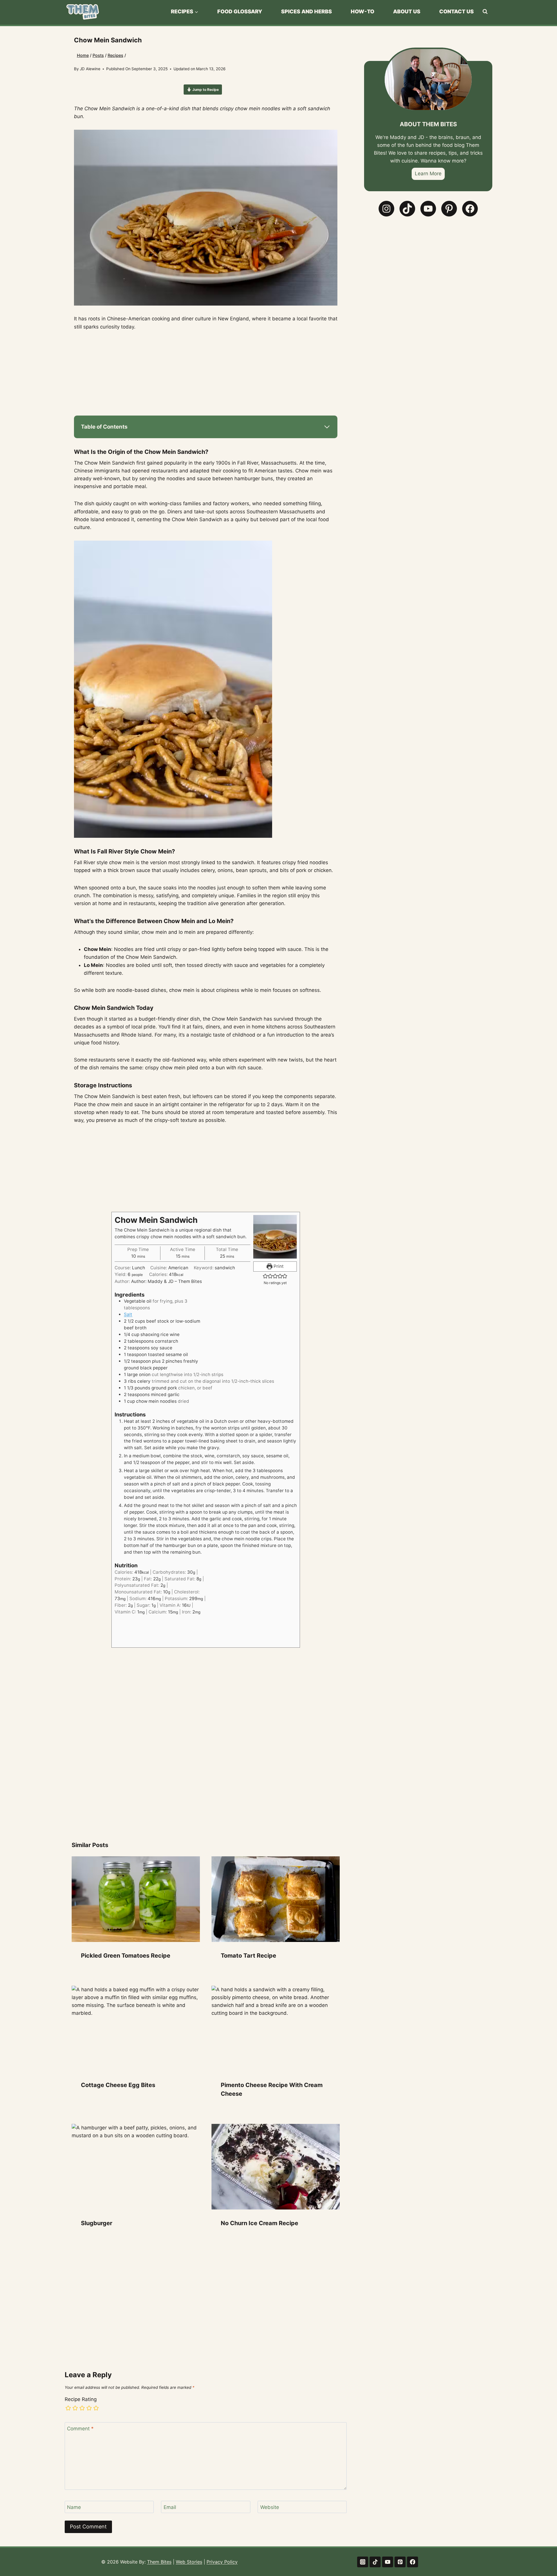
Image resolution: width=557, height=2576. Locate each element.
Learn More (428, 174)
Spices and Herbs (306, 11)
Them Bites (159, 2562)
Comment (80, 2429)
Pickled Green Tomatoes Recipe (126, 1956)
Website (270, 2507)
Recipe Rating (81, 2399)
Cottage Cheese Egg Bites (118, 2085)
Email (170, 2507)
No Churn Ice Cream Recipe (259, 2223)
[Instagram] (362, 2562)
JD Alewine (90, 69)
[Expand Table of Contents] (327, 427)
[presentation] (136, 1899)
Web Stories (189, 2562)
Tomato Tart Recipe (248, 1956)
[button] (265, 1276)
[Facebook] (412, 2562)
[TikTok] (375, 2562)
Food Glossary (240, 11)
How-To (362, 11)
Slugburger (97, 2223)
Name (74, 2507)
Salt (128, 1314)
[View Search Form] (485, 12)
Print (278, 1266)
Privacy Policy (222, 2562)
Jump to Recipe (205, 90)
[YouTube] (387, 2562)
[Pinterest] (400, 2562)
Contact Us (456, 11)
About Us (407, 11)
